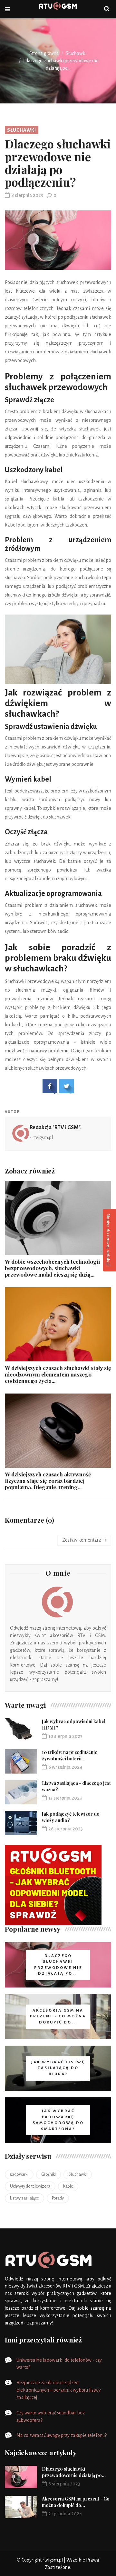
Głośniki (48, 2174)
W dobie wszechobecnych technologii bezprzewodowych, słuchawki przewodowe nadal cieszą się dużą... (52, 1268)
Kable (68, 2186)
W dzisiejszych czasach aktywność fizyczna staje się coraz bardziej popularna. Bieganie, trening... (48, 1481)
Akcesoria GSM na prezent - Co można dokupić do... (76, 2502)
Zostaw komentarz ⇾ (84, 1540)
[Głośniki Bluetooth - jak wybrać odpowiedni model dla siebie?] (53, 1885)
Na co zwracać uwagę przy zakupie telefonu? (62, 2435)
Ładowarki (19, 2174)
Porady (58, 2198)
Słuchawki (76, 53)
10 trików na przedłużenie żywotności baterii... (70, 1755)
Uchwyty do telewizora (30, 2186)
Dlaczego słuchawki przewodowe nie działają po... (74, 2472)
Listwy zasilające (24, 2198)
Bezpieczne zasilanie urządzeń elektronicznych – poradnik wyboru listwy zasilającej (59, 2390)
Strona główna (44, 53)
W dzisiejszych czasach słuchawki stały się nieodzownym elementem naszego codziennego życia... (58, 1374)
